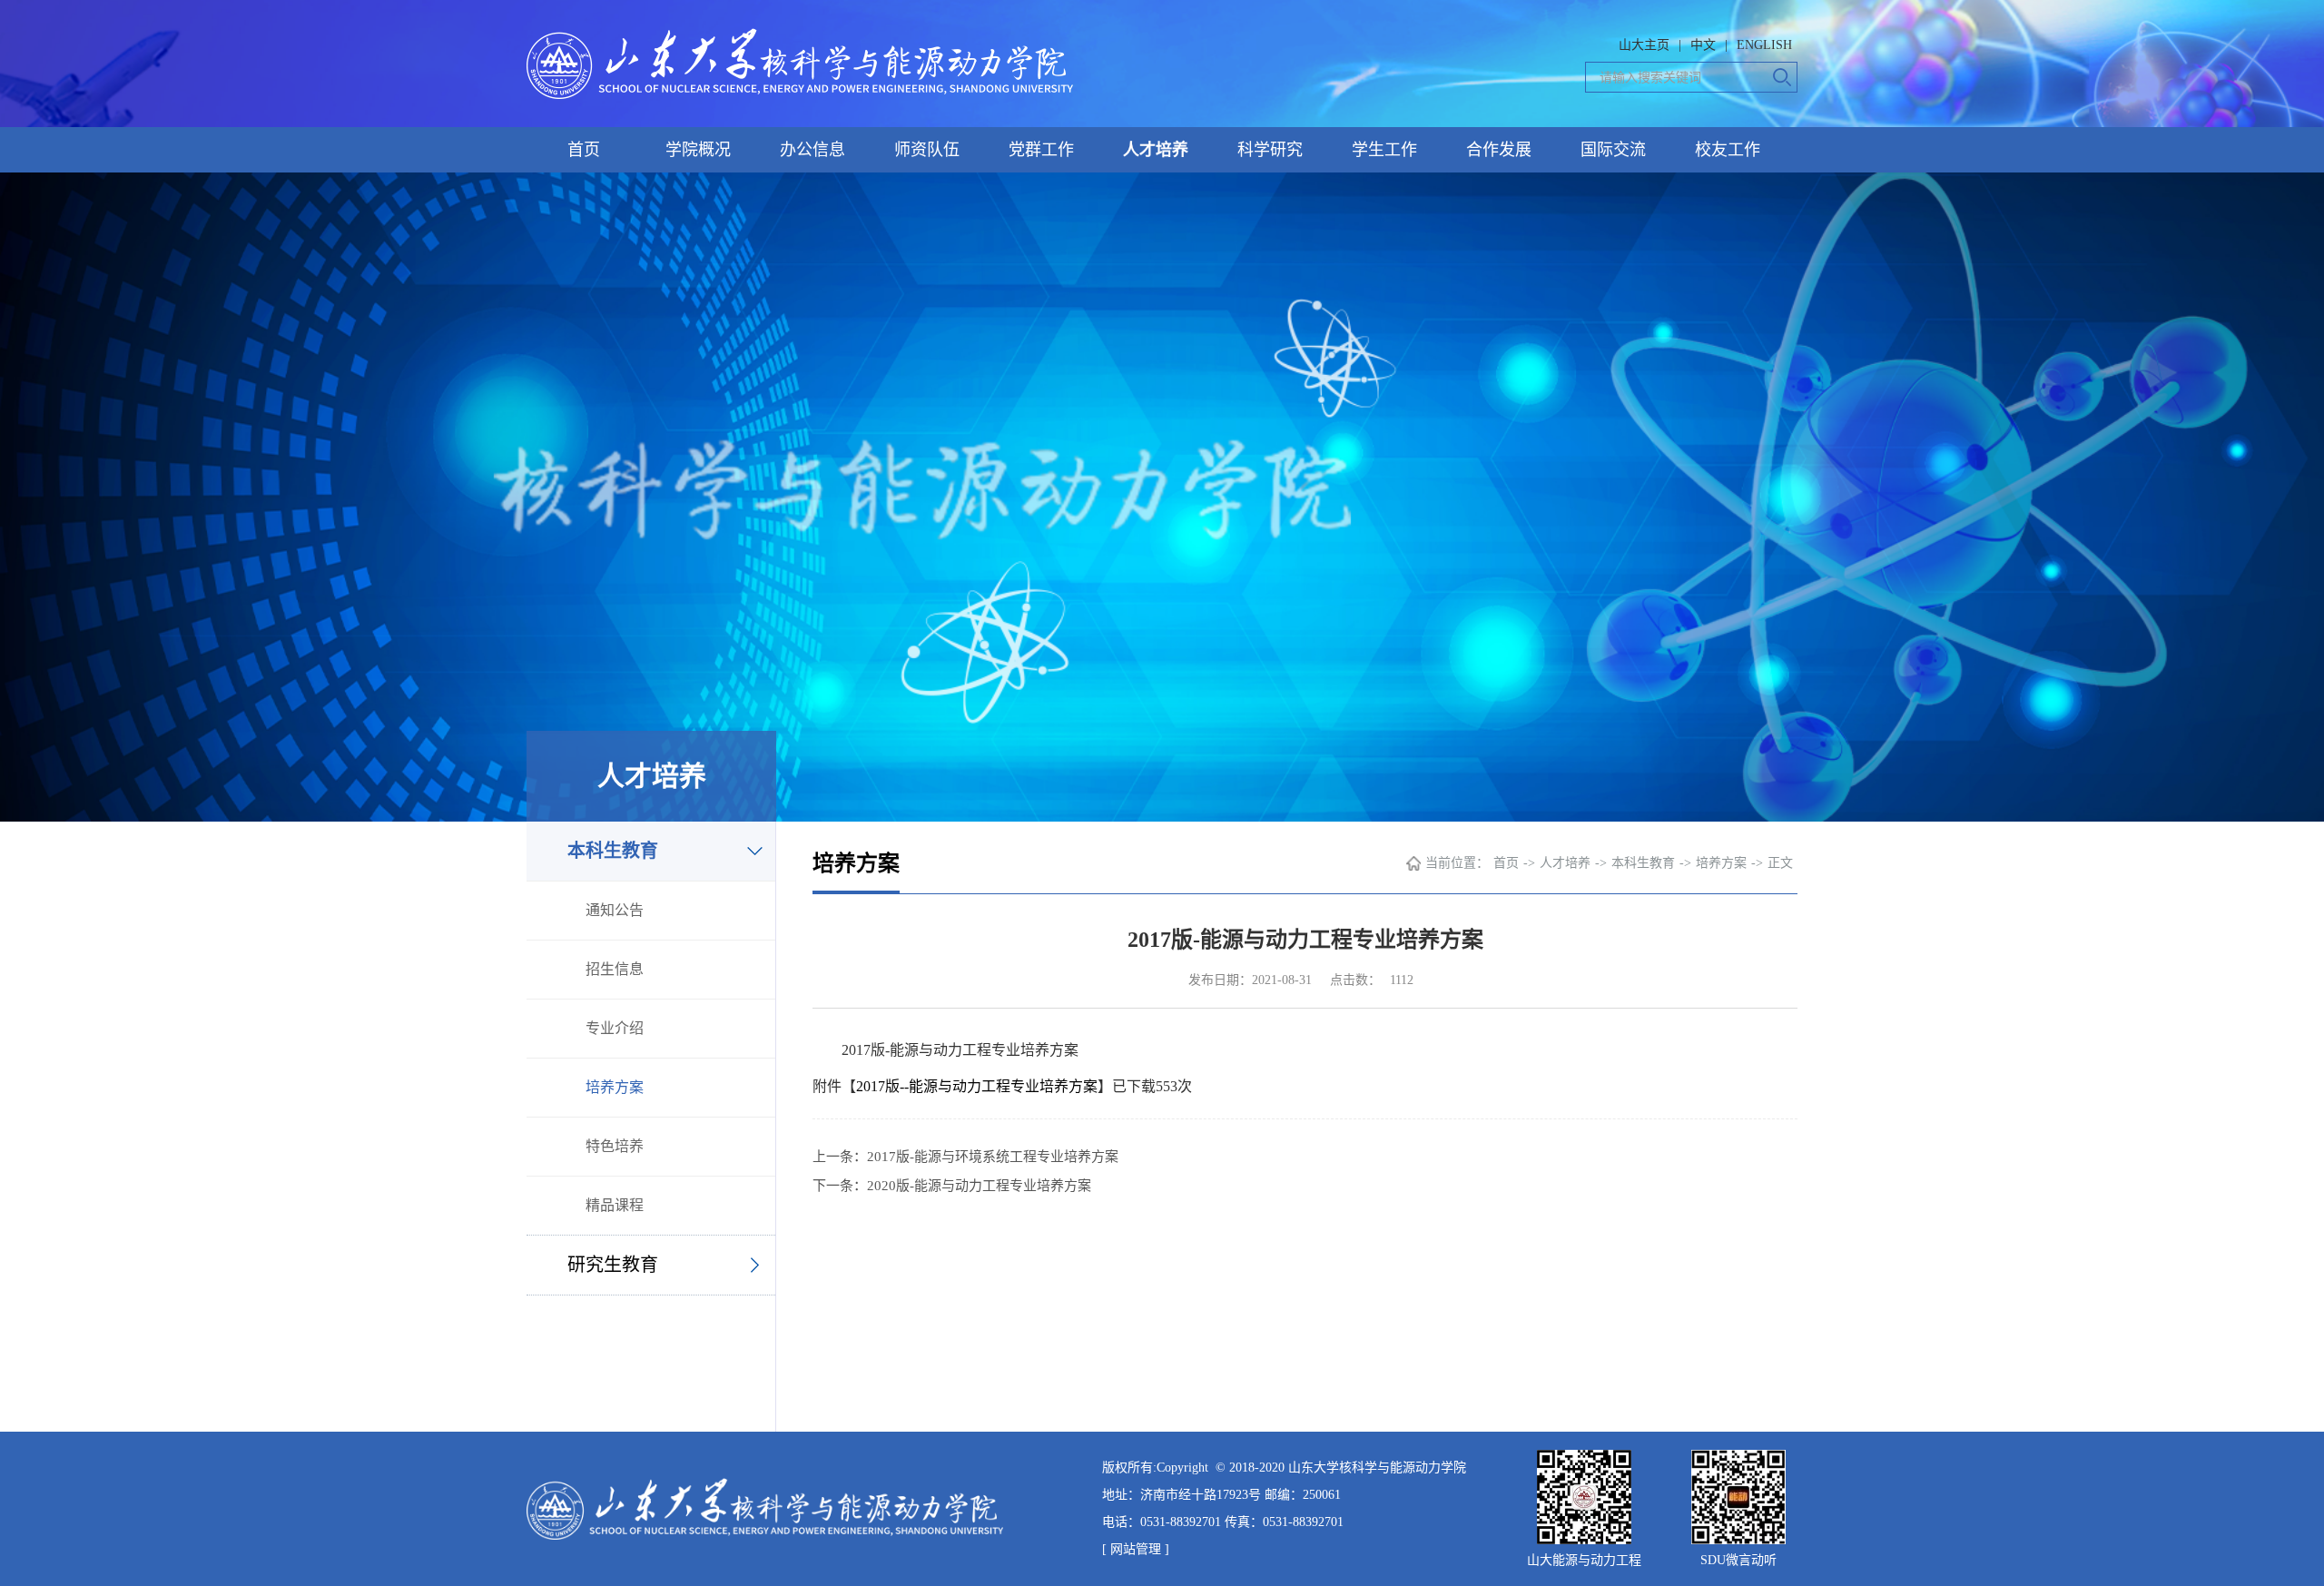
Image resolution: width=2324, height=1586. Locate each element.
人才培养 (1156, 150)
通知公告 (615, 910)
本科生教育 (613, 851)
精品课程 (615, 1205)
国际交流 (1613, 150)
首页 (584, 150)
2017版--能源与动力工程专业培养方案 (977, 1086)
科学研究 (1270, 150)
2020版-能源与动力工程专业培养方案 (979, 1186)
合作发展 (1499, 150)
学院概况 (698, 150)
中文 (1703, 45)
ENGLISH (1764, 45)
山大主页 (1644, 45)
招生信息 (615, 969)
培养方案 (615, 1087)
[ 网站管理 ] (1136, 1549)
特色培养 (615, 1146)
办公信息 (812, 150)
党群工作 (1041, 150)
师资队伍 (927, 150)
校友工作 (1728, 150)
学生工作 (1384, 150)
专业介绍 (615, 1028)
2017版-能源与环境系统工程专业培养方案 (993, 1157)
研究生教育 (613, 1265)
